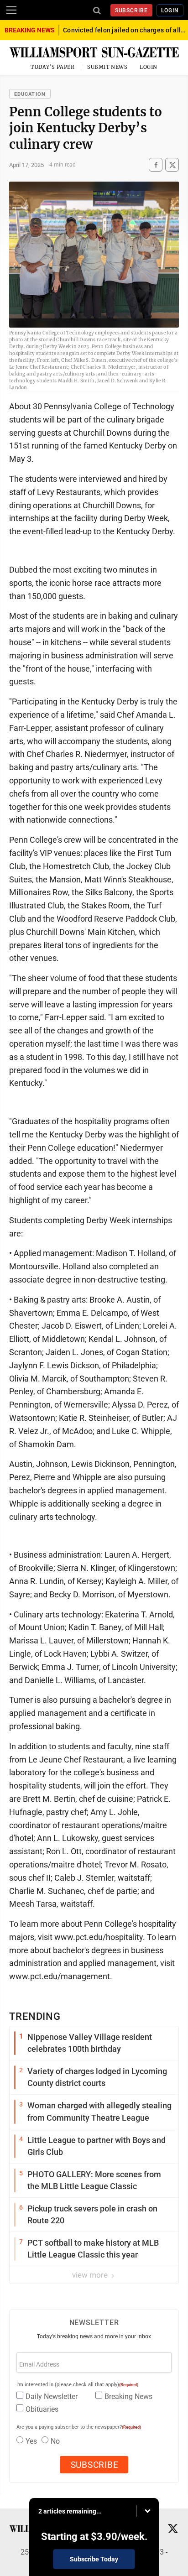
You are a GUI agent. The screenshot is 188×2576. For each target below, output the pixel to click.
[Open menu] (11, 10)
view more (91, 2275)
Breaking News (128, 2396)
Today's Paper (52, 67)
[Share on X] (172, 165)
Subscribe (132, 10)
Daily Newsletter (52, 2396)
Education (30, 94)
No (55, 2441)
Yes (31, 2441)
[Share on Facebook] (156, 165)
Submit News (107, 67)
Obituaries (42, 2409)
